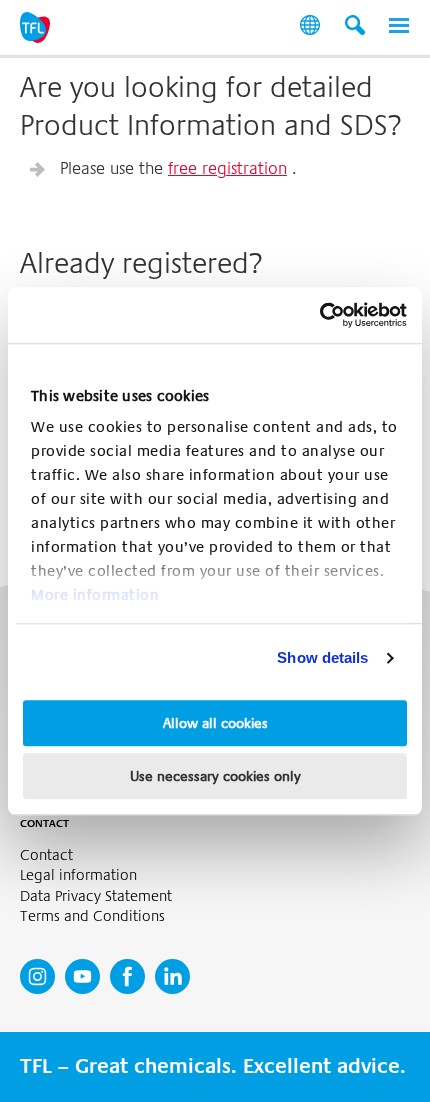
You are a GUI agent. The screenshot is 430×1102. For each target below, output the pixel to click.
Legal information (78, 875)
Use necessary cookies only (215, 776)
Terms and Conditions (92, 916)
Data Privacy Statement (96, 896)
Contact (46, 855)
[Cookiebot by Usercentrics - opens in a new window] (319, 315)
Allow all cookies (215, 723)
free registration (227, 168)
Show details (322, 657)
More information (95, 595)
